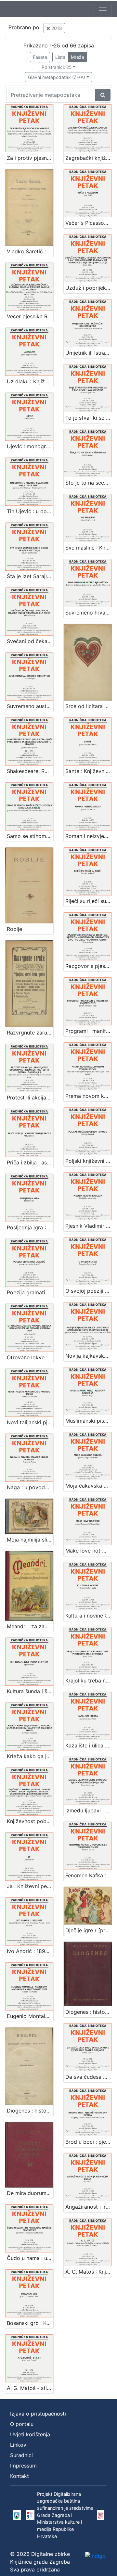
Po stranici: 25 (57, 67)
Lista (60, 57)
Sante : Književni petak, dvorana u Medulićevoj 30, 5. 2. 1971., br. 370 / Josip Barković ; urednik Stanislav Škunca (89, 771)
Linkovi (19, 2445)
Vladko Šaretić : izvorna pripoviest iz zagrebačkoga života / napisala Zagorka (30, 251)
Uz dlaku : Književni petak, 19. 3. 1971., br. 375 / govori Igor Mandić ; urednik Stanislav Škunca (30, 381)
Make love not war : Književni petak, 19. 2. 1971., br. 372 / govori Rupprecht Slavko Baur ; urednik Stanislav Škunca (89, 1551)
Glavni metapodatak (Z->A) (57, 77)
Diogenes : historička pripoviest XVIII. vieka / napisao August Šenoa (30, 2111)
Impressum (23, 2466)
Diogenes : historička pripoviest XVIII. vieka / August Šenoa (89, 2012)
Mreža (78, 57)
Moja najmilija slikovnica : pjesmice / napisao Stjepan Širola (30, 1540)
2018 (56, 28)
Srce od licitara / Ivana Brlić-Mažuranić (89, 706)
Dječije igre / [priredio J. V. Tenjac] (89, 1930)
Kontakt (19, 2476)
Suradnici (21, 2455)
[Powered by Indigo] (95, 2556)
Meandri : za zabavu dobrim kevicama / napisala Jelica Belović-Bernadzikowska (30, 1626)
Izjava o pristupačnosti (38, 2414)
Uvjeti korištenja (30, 2434)
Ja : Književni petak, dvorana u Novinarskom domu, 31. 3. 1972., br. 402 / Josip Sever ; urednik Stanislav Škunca (30, 1886)
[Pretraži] (103, 95)
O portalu (22, 2424)
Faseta (40, 57)
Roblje (14, 929)
